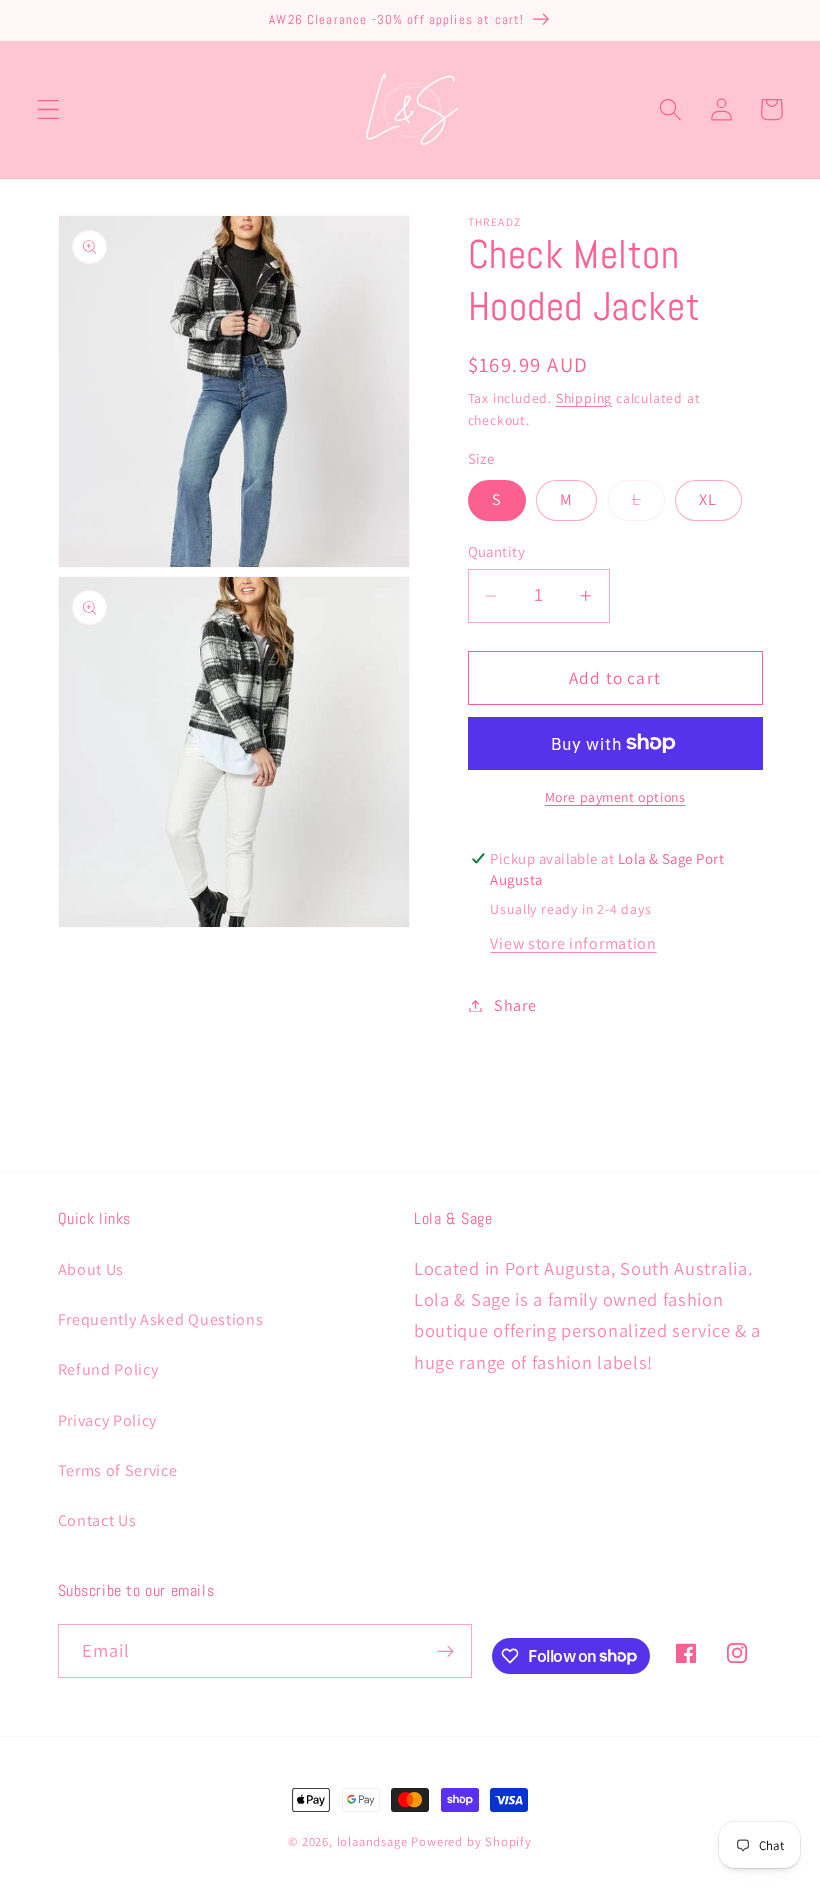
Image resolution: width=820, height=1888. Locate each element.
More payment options (615, 797)
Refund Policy (108, 1369)
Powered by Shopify (471, 1841)
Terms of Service (118, 1470)
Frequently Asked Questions (161, 1319)
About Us (91, 1269)
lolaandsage (372, 1841)
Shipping (584, 398)
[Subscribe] (445, 1651)
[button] (48, 109)
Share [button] (515, 1005)
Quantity (497, 551)
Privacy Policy (108, 1420)
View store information (573, 943)
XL (708, 499)
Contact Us (97, 1520)
